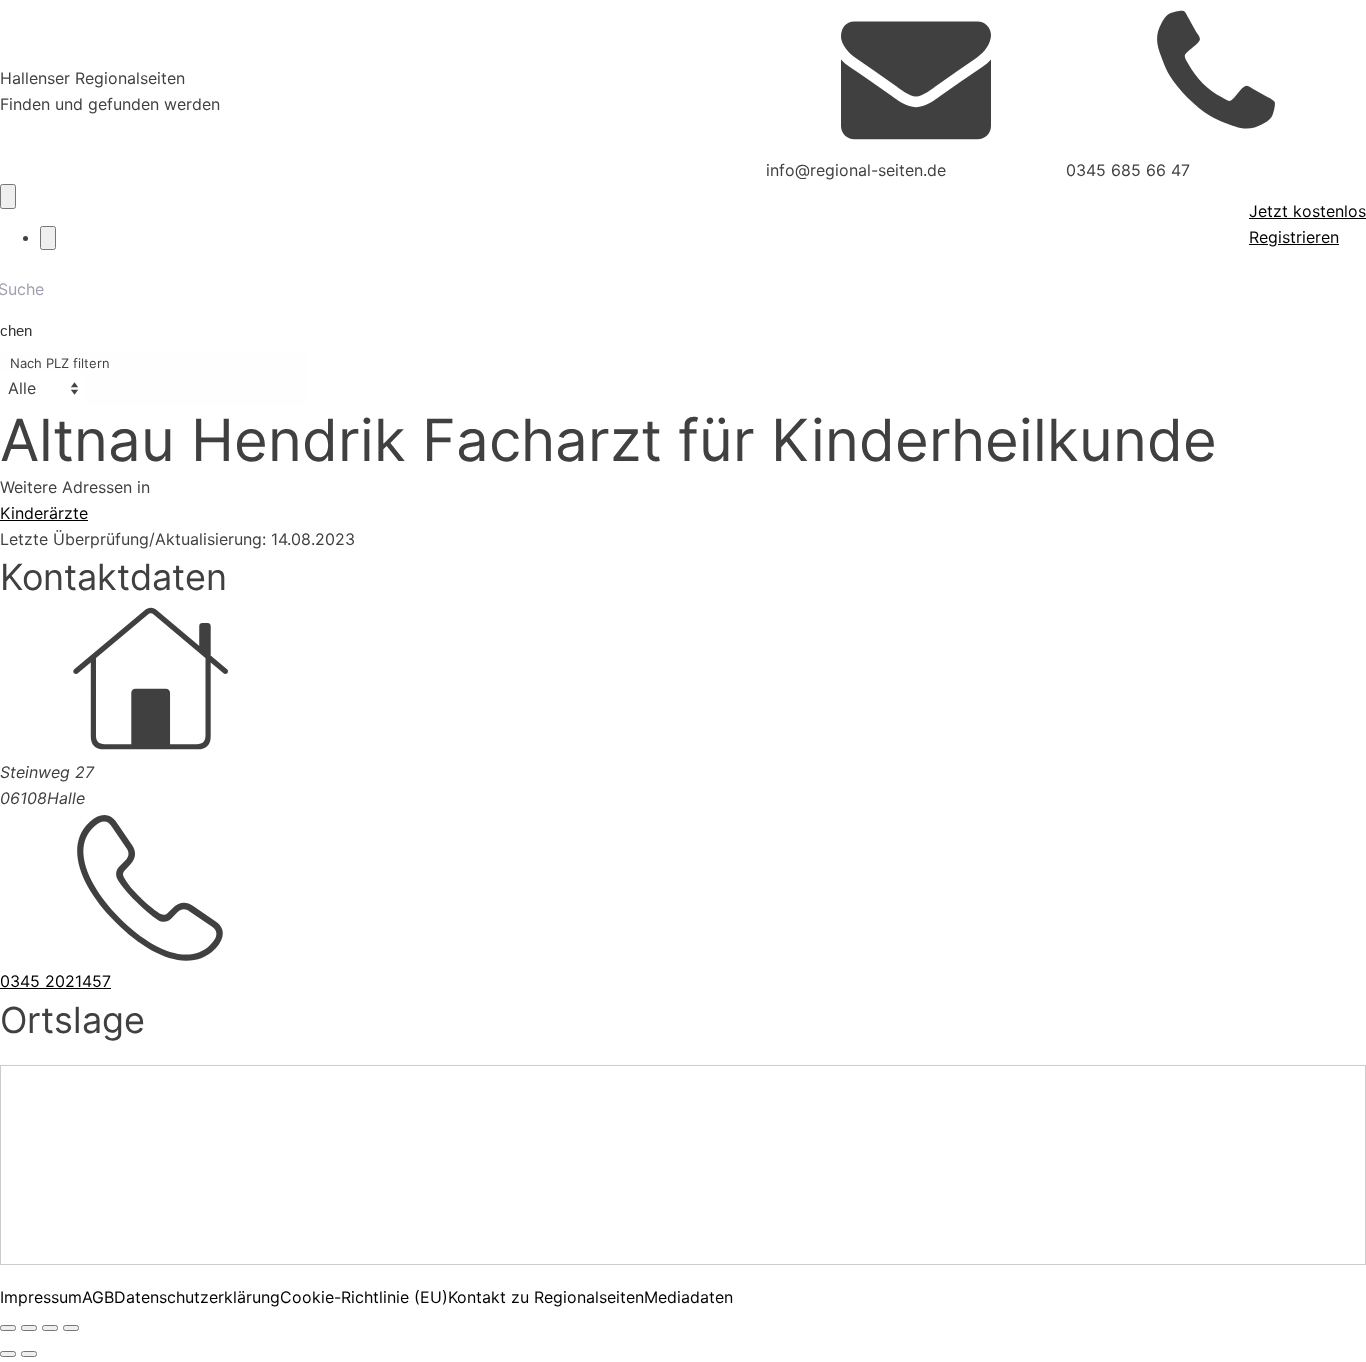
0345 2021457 (55, 981)
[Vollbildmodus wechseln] (29, 1328)
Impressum (41, 1297)
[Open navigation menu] (8, 196)
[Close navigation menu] (48, 238)
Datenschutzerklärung (197, 1297)
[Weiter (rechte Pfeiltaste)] (29, 1354)
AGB (98, 1297)
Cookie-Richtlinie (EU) (364, 1297)
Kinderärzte (44, 513)
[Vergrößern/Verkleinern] (8, 1328)
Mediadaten (688, 1297)
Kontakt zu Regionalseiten (546, 1297)
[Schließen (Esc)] (71, 1328)
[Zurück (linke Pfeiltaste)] (8, 1354)
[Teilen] (50, 1328)
